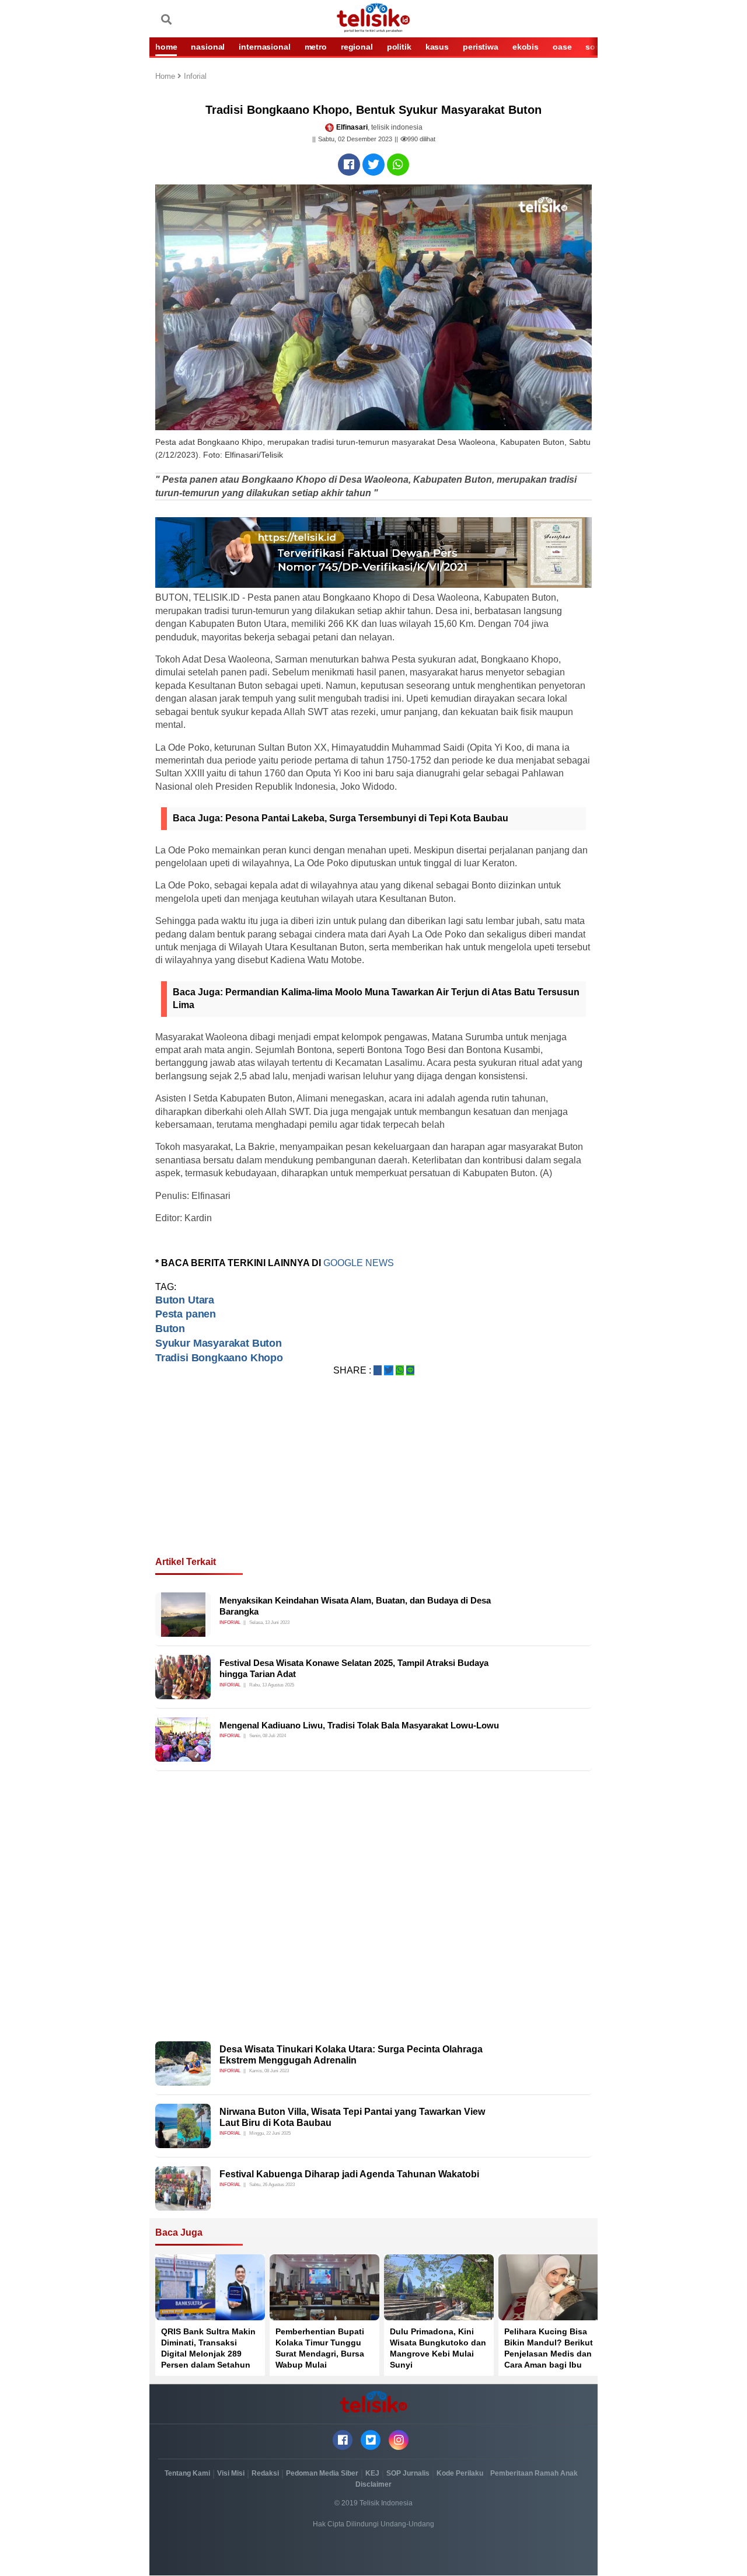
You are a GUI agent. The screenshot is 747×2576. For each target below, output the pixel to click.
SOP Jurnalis (408, 2473)
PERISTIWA (481, 47)
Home (166, 77)
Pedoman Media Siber (322, 2473)
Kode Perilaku (460, 2473)
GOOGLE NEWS (359, 1263)
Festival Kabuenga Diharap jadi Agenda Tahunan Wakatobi (349, 2174)
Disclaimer (373, 2484)
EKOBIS (526, 47)
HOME (166, 47)
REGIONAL (357, 47)
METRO (316, 47)
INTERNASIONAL (264, 47)
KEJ (372, 2473)
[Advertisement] (373, 1480)
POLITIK (399, 47)
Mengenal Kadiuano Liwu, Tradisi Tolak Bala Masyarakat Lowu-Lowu (359, 1725)
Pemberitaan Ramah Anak (534, 2473)
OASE (562, 47)
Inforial (195, 77)
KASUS (437, 47)
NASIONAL (208, 47)
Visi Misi (231, 2473)
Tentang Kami (187, 2473)
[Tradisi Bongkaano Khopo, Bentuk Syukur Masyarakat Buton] (349, 165)
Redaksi (265, 2473)
